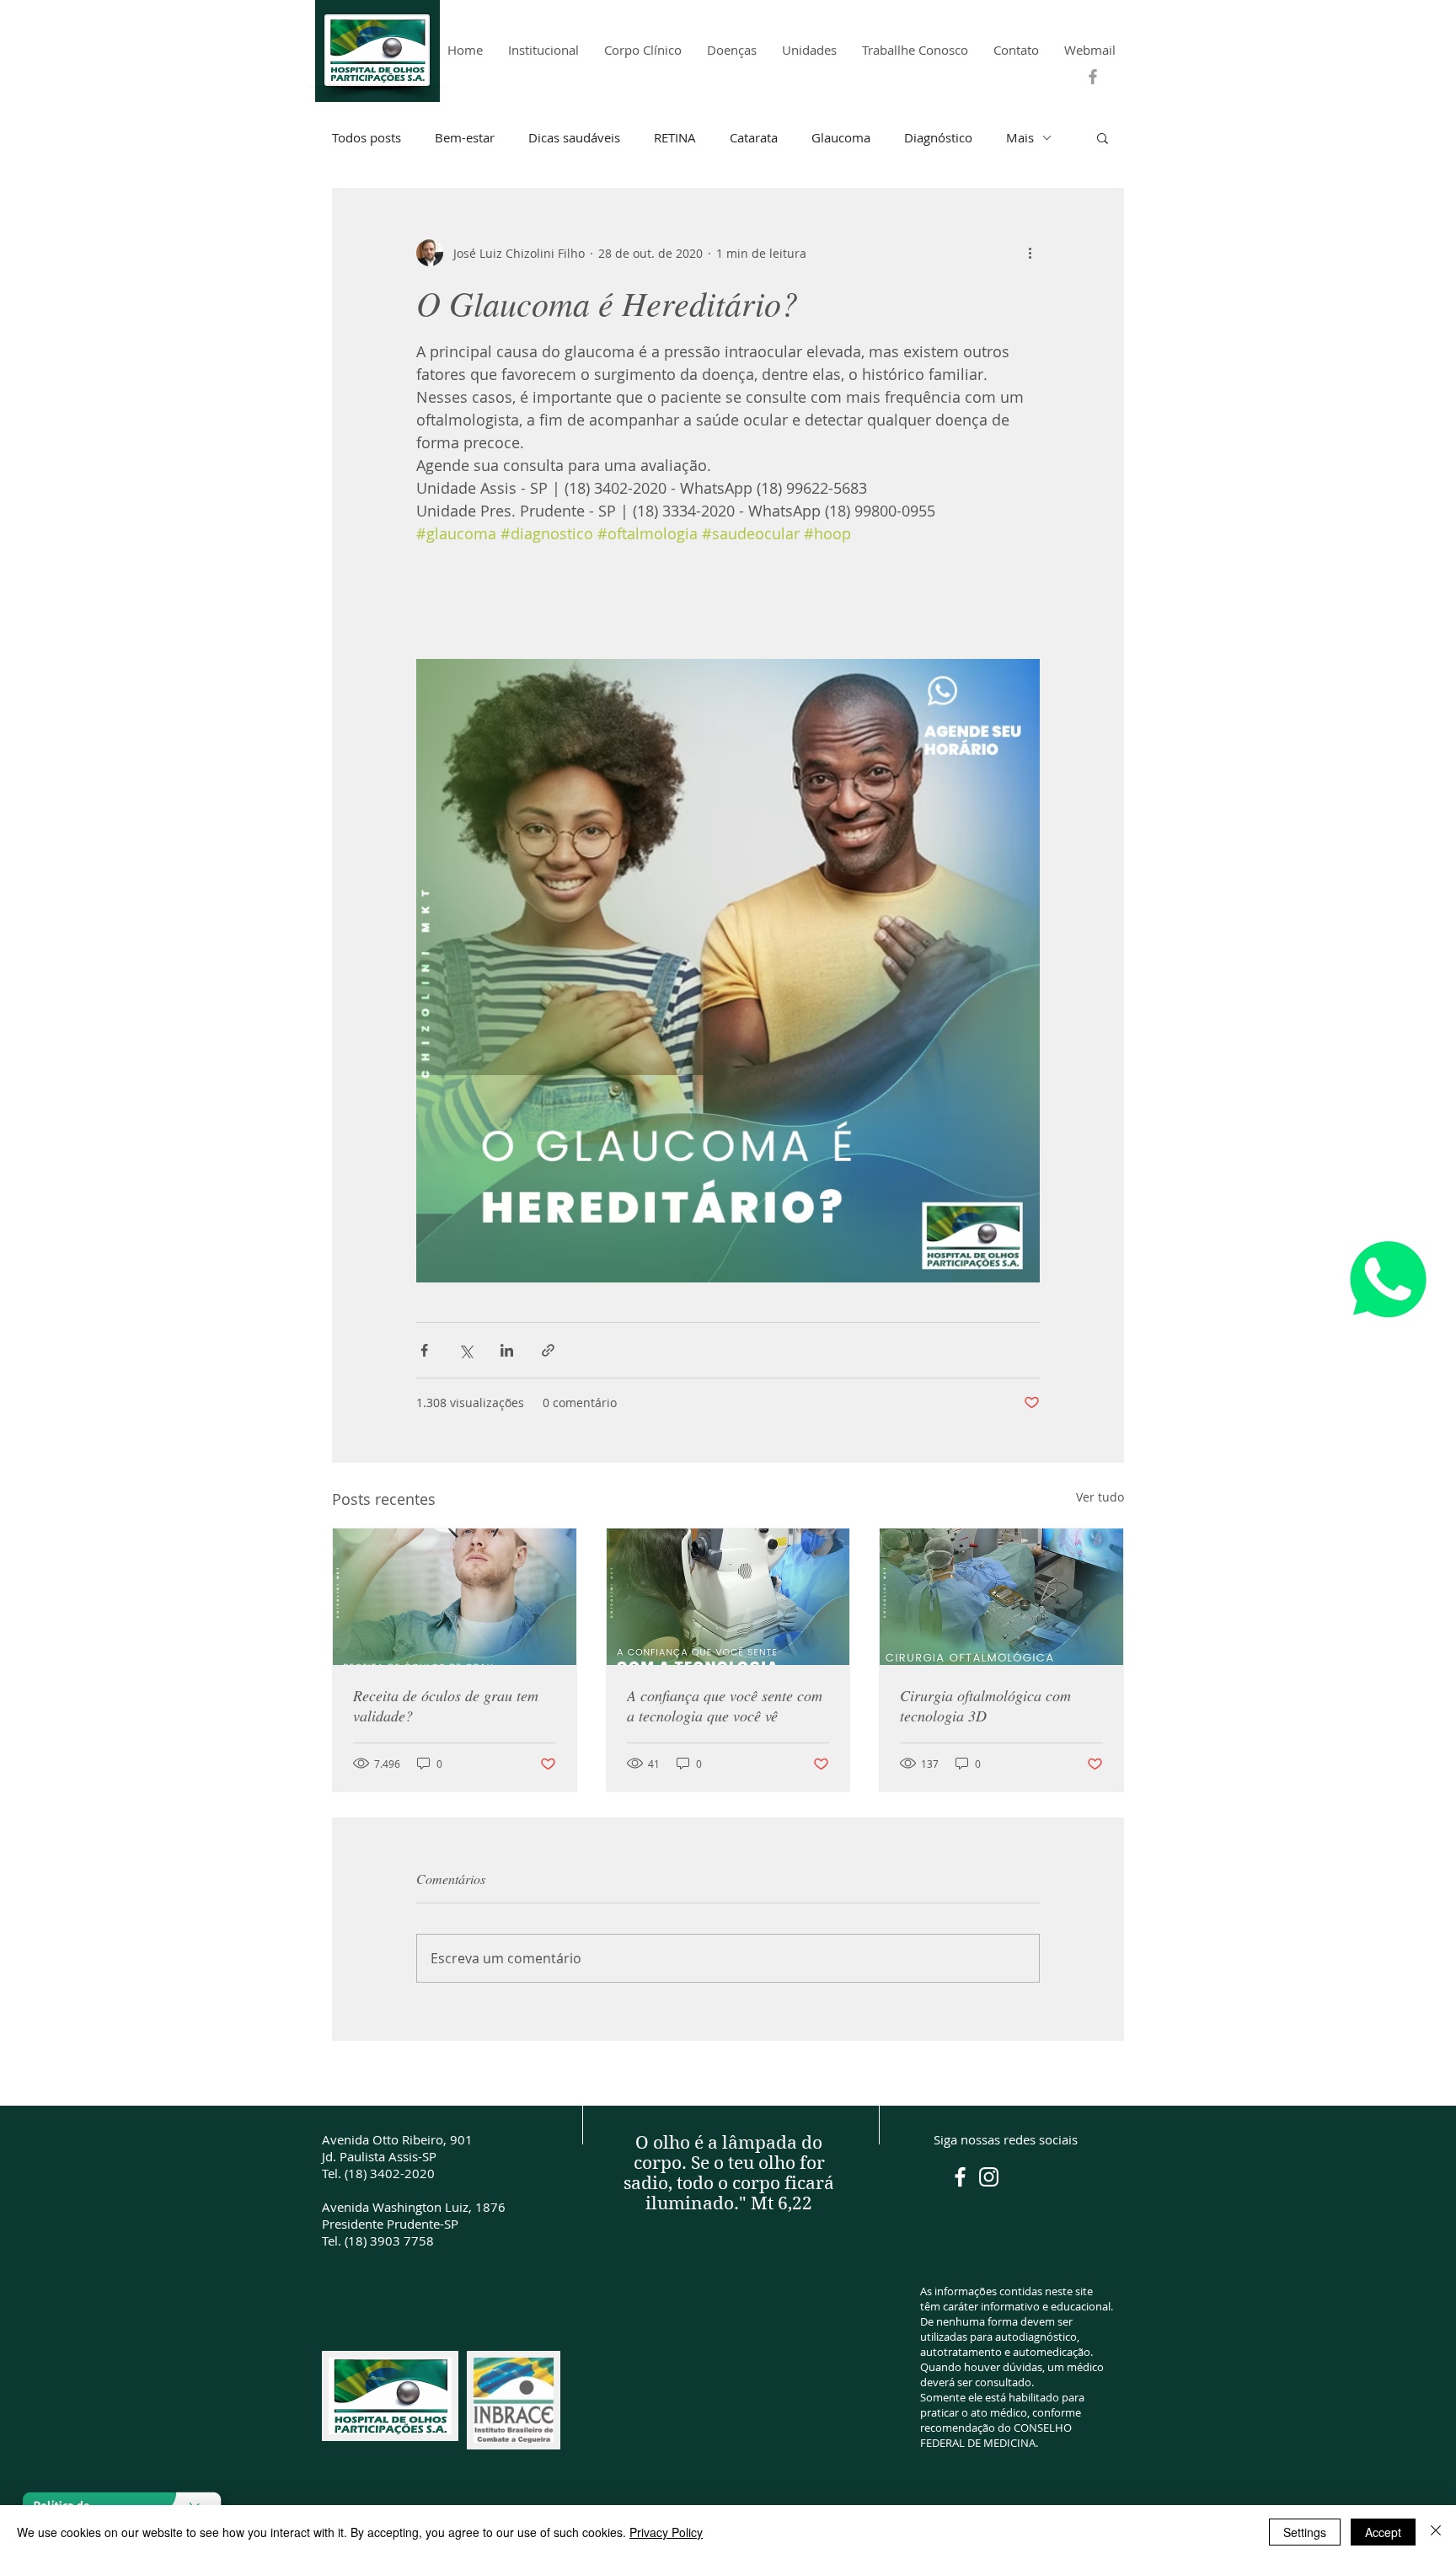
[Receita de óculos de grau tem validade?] (455, 1597)
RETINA (675, 137)
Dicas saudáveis (574, 137)
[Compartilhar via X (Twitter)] (466, 1350)
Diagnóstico (938, 137)
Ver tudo (1100, 1497)
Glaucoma (841, 137)
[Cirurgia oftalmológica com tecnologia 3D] (1001, 1597)
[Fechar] (1436, 2532)
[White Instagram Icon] (989, 2177)
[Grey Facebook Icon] (1093, 77)
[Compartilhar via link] (548, 1350)
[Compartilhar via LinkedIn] (507, 1350)
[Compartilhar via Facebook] (424, 1350)
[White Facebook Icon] (960, 2177)
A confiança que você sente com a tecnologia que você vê (725, 1705)
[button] (1103, 137)
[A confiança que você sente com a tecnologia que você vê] (728, 1597)
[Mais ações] (1030, 253)
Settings (1305, 2532)
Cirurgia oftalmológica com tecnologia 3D (985, 1705)
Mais (1020, 137)
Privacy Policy (666, 2532)
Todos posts (367, 137)
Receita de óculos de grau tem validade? (446, 1705)
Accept (1383, 2532)
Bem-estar (465, 137)
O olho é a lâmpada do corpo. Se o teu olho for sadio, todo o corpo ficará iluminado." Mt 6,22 (729, 2173)
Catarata (754, 137)
